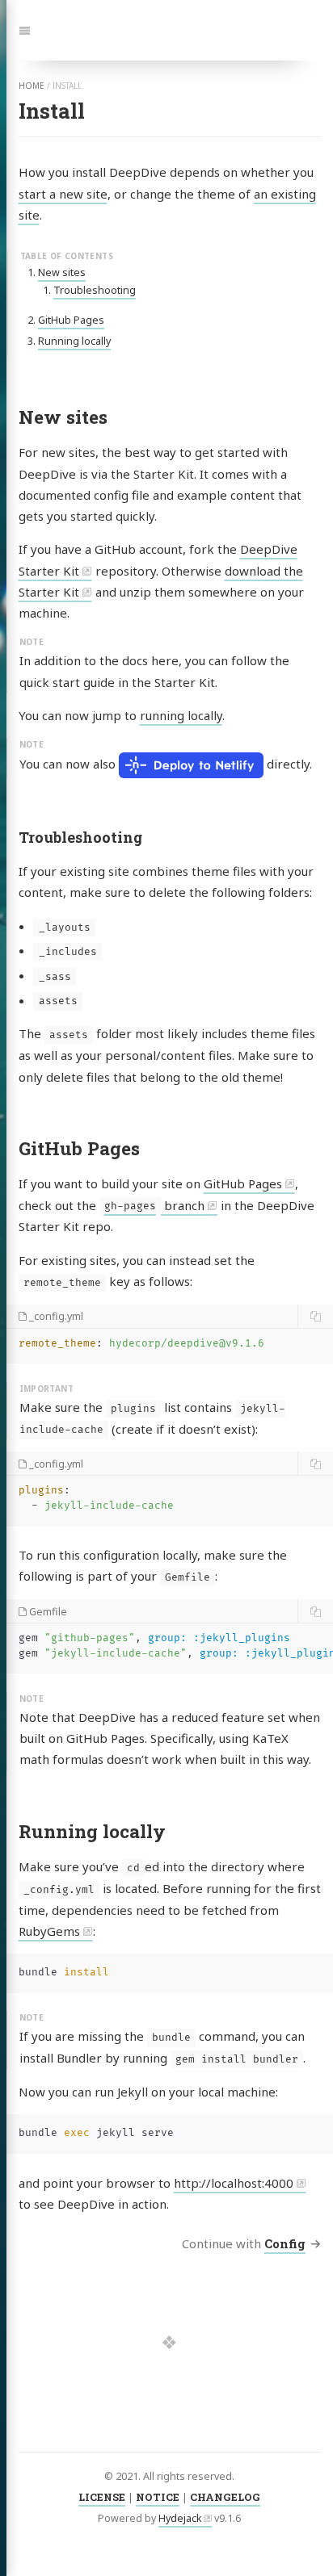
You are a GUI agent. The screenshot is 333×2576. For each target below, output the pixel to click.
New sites (62, 272)
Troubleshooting (95, 290)
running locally (181, 715)
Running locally (74, 341)
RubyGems (49, 1931)
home (32, 86)
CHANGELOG (225, 2497)
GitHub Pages (71, 320)
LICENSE (102, 2497)
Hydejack (180, 2518)
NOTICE (158, 2497)
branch (154, 1205)
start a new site (63, 194)
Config (285, 2243)
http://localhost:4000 (234, 2183)
